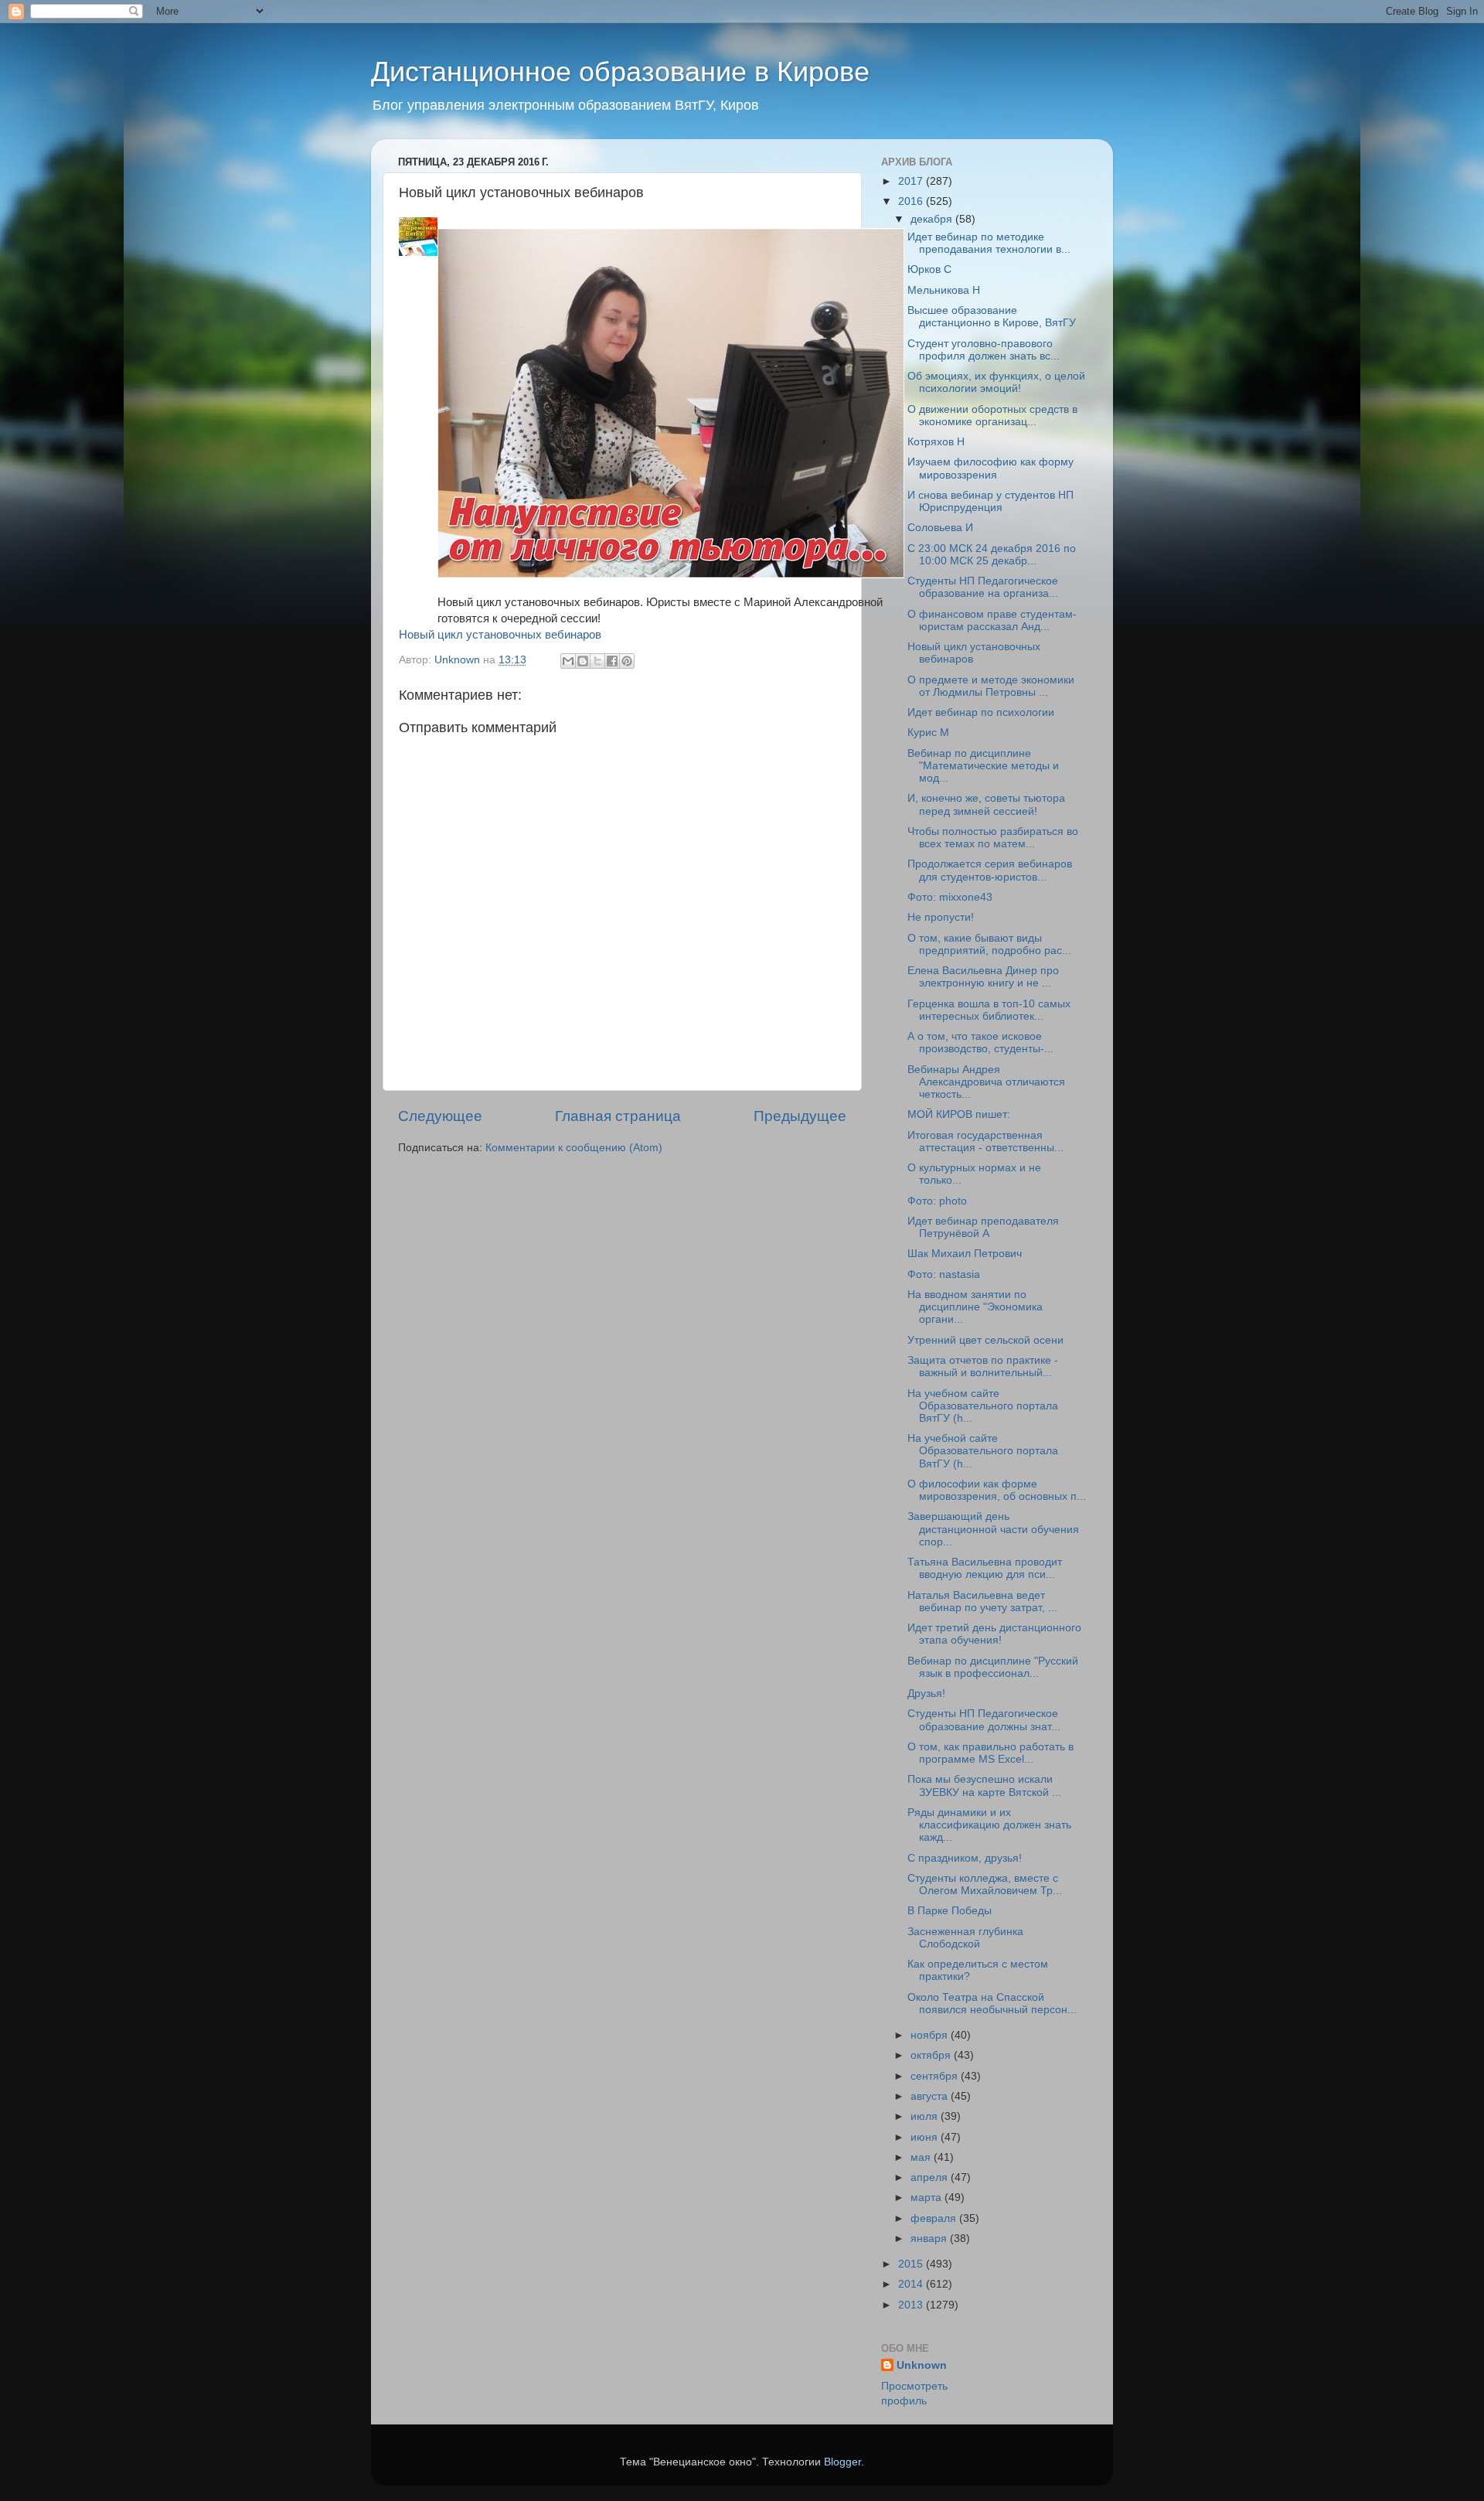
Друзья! (926, 1693)
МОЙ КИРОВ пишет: (959, 1114)
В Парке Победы (950, 1911)
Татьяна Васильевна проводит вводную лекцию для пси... (985, 1568)
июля (926, 2116)
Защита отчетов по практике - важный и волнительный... (983, 1366)
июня (926, 2137)
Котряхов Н (936, 442)
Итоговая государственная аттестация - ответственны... (985, 1141)
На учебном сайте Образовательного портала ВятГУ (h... (983, 1406)
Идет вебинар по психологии (981, 712)
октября (932, 2055)
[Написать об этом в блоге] (583, 661)
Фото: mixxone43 (950, 897)
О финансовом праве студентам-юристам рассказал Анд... (992, 620)
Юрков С (929, 269)
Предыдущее (800, 1116)
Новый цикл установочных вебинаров (500, 635)
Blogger (842, 2462)
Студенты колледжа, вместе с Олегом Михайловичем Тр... (985, 1884)
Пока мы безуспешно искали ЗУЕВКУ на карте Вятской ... (984, 1785)
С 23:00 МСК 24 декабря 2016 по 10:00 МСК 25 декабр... (992, 555)
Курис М (928, 733)
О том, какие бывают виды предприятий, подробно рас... (989, 944)
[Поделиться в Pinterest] (627, 661)
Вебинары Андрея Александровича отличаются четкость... (986, 1082)
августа (931, 2096)
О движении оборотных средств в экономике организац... (992, 416)
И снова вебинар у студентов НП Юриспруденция (990, 501)
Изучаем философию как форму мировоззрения (990, 468)
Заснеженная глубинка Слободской (965, 1938)
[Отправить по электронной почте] (568, 661)
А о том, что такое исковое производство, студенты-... (980, 1043)
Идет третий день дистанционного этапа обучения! (994, 1634)
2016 (912, 201)
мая (922, 2157)
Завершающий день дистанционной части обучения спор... (993, 1529)
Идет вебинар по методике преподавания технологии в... (989, 243)
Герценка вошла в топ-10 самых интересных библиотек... (989, 1010)
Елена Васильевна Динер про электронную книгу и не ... (983, 977)
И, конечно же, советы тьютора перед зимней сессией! (986, 804)
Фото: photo (937, 1201)
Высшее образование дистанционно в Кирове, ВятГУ (992, 317)
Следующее (440, 1116)
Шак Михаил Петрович (965, 1254)
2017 (912, 181)
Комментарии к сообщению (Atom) (574, 1148)
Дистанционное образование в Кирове (620, 72)
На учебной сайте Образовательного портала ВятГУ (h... (983, 1451)
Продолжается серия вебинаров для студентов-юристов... (990, 870)
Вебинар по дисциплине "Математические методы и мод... (983, 766)
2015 (912, 2264)
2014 (912, 2284)
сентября (936, 2076)
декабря (933, 219)
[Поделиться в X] (597, 661)
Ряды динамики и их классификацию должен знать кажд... (989, 1825)
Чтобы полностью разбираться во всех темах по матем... (993, 838)
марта (927, 2198)
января (930, 2239)
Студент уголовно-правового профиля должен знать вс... (984, 350)
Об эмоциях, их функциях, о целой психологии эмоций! (996, 382)
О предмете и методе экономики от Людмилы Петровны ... (991, 686)
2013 (912, 2305)
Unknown (922, 2365)
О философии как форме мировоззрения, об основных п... (997, 1490)
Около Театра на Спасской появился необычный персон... (992, 2004)
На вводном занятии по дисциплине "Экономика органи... (975, 1307)
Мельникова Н (944, 290)
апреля (931, 2177)
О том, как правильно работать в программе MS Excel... (990, 1753)
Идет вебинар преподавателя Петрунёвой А (983, 1227)
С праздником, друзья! (965, 1858)
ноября (931, 2035)
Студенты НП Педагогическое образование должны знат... (984, 1720)
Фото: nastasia (944, 1274)
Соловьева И (940, 528)
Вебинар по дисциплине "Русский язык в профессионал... (993, 1667)
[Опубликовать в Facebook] (612, 661)
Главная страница (618, 1116)
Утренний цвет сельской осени (985, 1340)
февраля (935, 2218)
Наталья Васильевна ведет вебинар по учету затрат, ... (982, 1601)
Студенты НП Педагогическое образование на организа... (983, 587)
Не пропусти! (941, 917)
